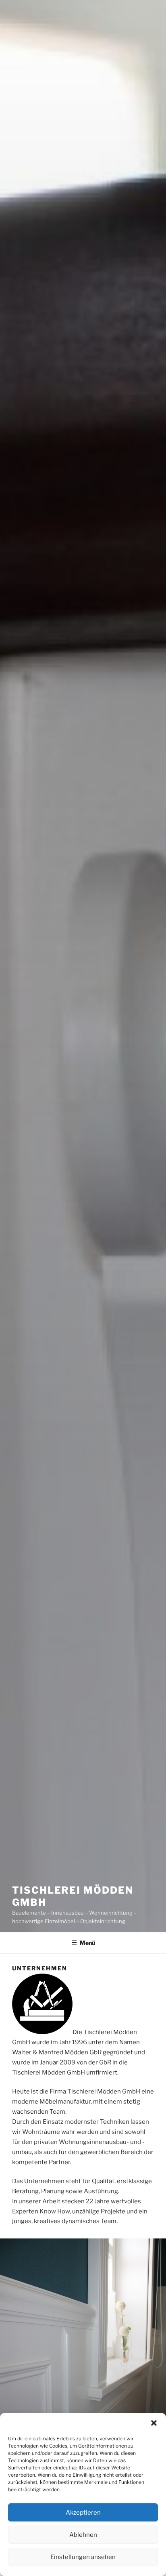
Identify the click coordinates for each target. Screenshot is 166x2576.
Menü (87, 1943)
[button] (154, 2423)
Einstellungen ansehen (83, 2557)
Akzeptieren (83, 2513)
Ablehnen (83, 2535)
